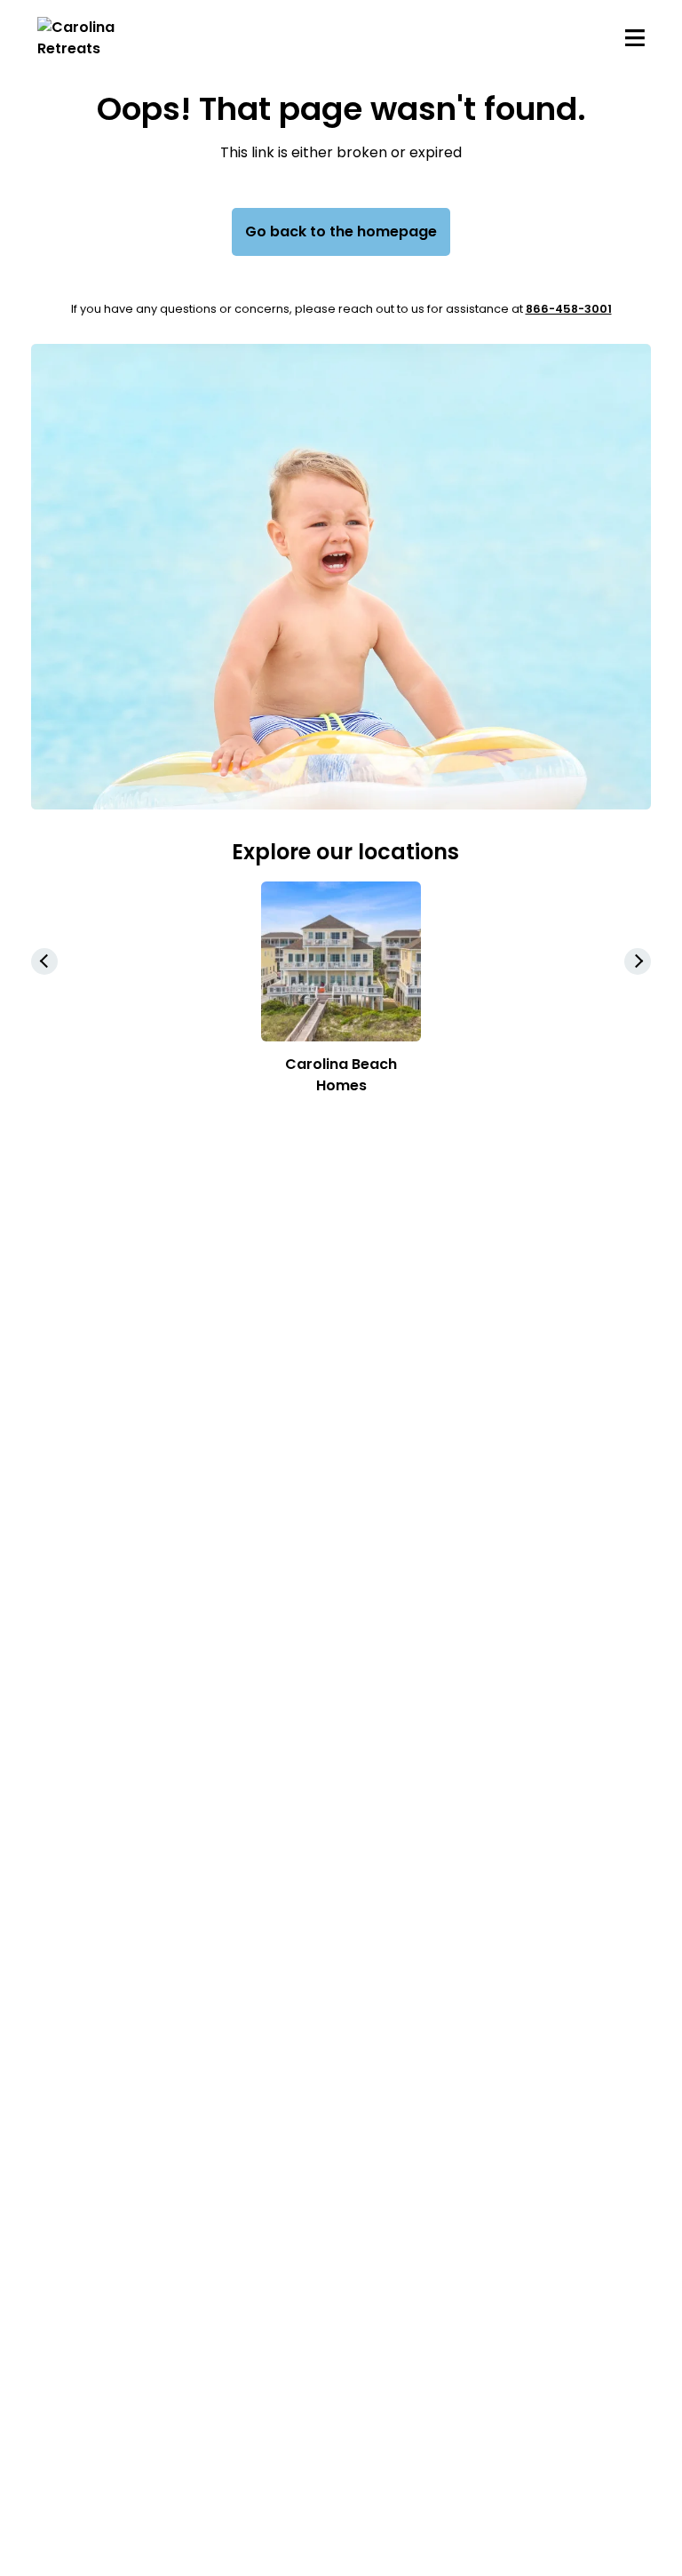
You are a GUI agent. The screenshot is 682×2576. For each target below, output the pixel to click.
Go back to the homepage (341, 231)
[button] (638, 961)
